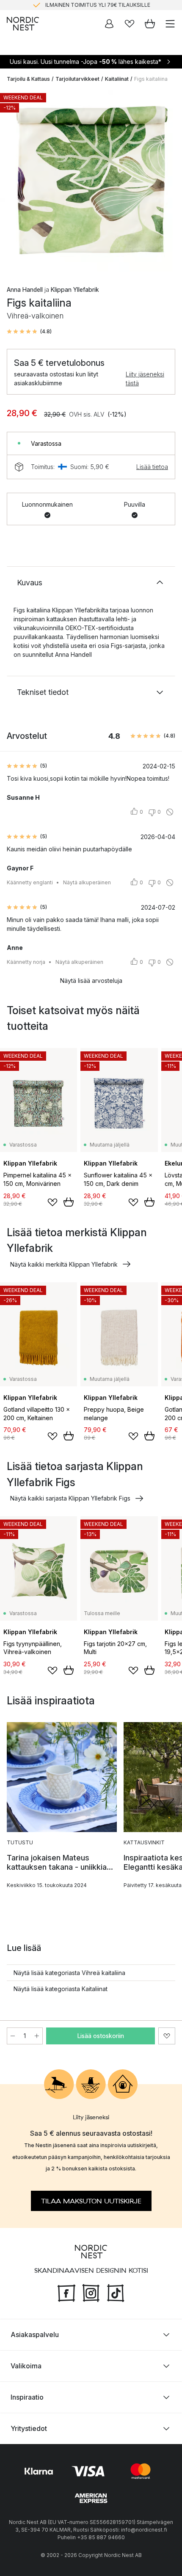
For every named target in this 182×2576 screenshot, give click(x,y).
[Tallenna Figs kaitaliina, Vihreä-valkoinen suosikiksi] (167, 2036)
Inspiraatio (27, 2397)
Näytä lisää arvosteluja (91, 981)
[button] (29, 332)
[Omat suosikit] (130, 24)
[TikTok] (116, 2292)
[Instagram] (91, 2292)
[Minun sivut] (109, 24)
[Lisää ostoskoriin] (69, 1202)
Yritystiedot (29, 2428)
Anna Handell (25, 289)
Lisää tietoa (152, 467)
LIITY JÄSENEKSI (73, 5)
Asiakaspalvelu (35, 2335)
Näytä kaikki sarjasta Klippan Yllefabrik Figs (70, 1498)
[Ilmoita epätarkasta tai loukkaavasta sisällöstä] (170, 812)
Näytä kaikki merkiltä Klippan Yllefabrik (64, 1264)
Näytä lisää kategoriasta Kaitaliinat (61, 1989)
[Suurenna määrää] (37, 2036)
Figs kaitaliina (151, 79)
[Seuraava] (167, 182)
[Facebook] (66, 2292)
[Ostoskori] (150, 24)
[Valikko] (170, 24)
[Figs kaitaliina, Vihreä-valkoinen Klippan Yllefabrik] (91, 181)
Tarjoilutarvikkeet (77, 79)
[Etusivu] (23, 24)
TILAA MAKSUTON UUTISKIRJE (91, 2201)
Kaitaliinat (117, 79)
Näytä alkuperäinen (87, 882)
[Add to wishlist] (52, 1202)
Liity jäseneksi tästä (145, 379)
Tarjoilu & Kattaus (28, 79)
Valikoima (26, 2366)
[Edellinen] (15, 182)
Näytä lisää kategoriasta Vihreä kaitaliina (69, 1973)
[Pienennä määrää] (13, 2036)
